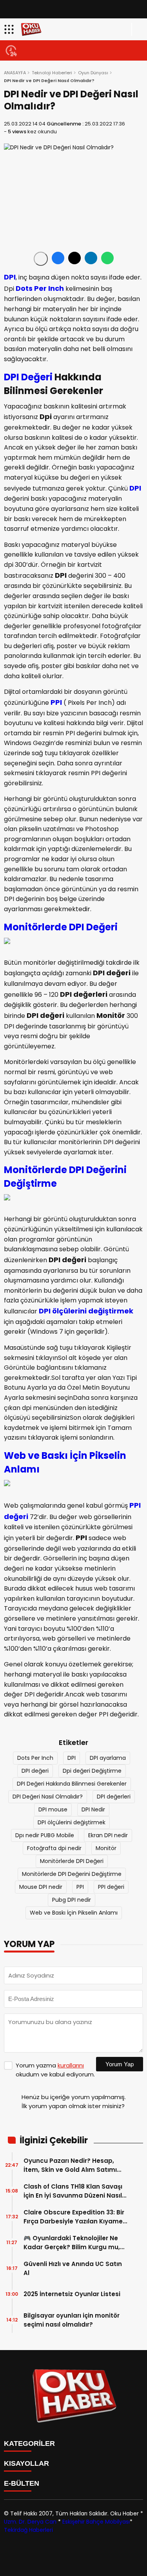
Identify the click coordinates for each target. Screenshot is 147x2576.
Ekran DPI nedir (108, 1835)
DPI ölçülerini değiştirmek (86, 1311)
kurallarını (71, 2065)
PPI (56, 702)
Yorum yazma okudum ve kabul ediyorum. (55, 2070)
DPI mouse (53, 1809)
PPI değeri (111, 1887)
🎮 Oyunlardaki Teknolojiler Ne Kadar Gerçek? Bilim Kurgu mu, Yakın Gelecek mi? (72, 2243)
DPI (10, 277)
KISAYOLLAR (26, 2463)
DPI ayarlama (108, 1758)
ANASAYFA (15, 73)
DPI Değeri (28, 377)
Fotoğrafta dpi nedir (54, 1848)
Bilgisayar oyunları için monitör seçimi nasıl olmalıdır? (72, 2320)
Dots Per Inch (40, 288)
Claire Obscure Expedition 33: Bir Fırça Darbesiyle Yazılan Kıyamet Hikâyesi (74, 2217)
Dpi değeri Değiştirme (92, 1771)
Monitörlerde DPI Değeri (61, 927)
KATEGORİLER (29, 2443)
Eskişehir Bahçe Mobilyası (96, 2522)
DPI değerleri (114, 1797)
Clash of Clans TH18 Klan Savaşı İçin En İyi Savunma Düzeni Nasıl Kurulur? (73, 2191)
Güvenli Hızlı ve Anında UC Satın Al (73, 2268)
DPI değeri (35, 1771)
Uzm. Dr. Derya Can (30, 2522)
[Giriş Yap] (138, 29)
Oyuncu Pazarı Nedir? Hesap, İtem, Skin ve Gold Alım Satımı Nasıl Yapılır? (70, 2165)
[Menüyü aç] (10, 29)
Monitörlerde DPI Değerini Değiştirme (72, 1874)
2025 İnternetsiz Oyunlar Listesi (72, 2294)
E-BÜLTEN (22, 2483)
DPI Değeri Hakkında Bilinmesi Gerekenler (72, 1784)
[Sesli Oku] (41, 259)
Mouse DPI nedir (41, 1887)
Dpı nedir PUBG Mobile (45, 1835)
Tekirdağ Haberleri (28, 2530)
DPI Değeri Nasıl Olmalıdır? (48, 1797)
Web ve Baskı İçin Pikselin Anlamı (74, 1913)
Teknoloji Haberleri (52, 73)
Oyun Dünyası (93, 73)
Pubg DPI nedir (72, 1900)
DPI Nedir (93, 1809)
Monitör (106, 1848)
